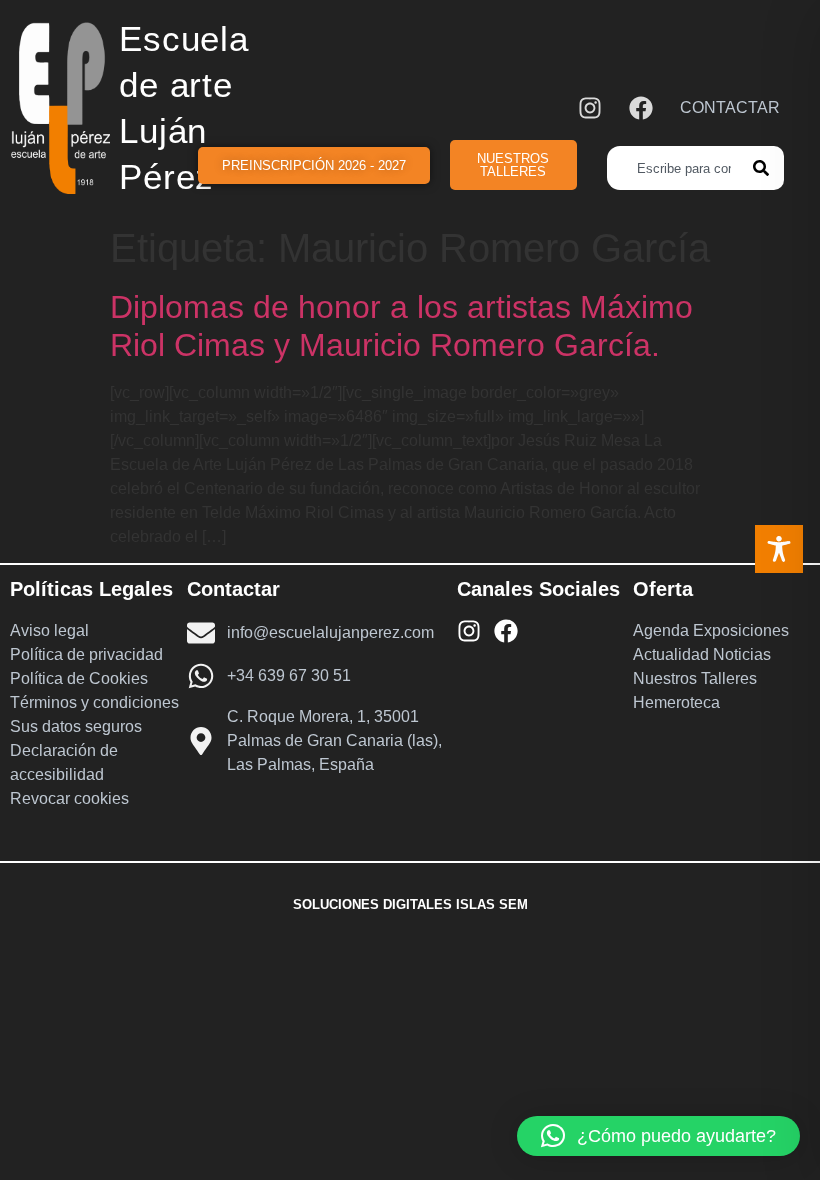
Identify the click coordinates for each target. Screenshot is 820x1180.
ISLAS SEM (492, 904)
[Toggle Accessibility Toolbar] (779, 549)
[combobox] (680, 168)
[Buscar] (768, 168)
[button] (658, 1136)
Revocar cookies (69, 798)
